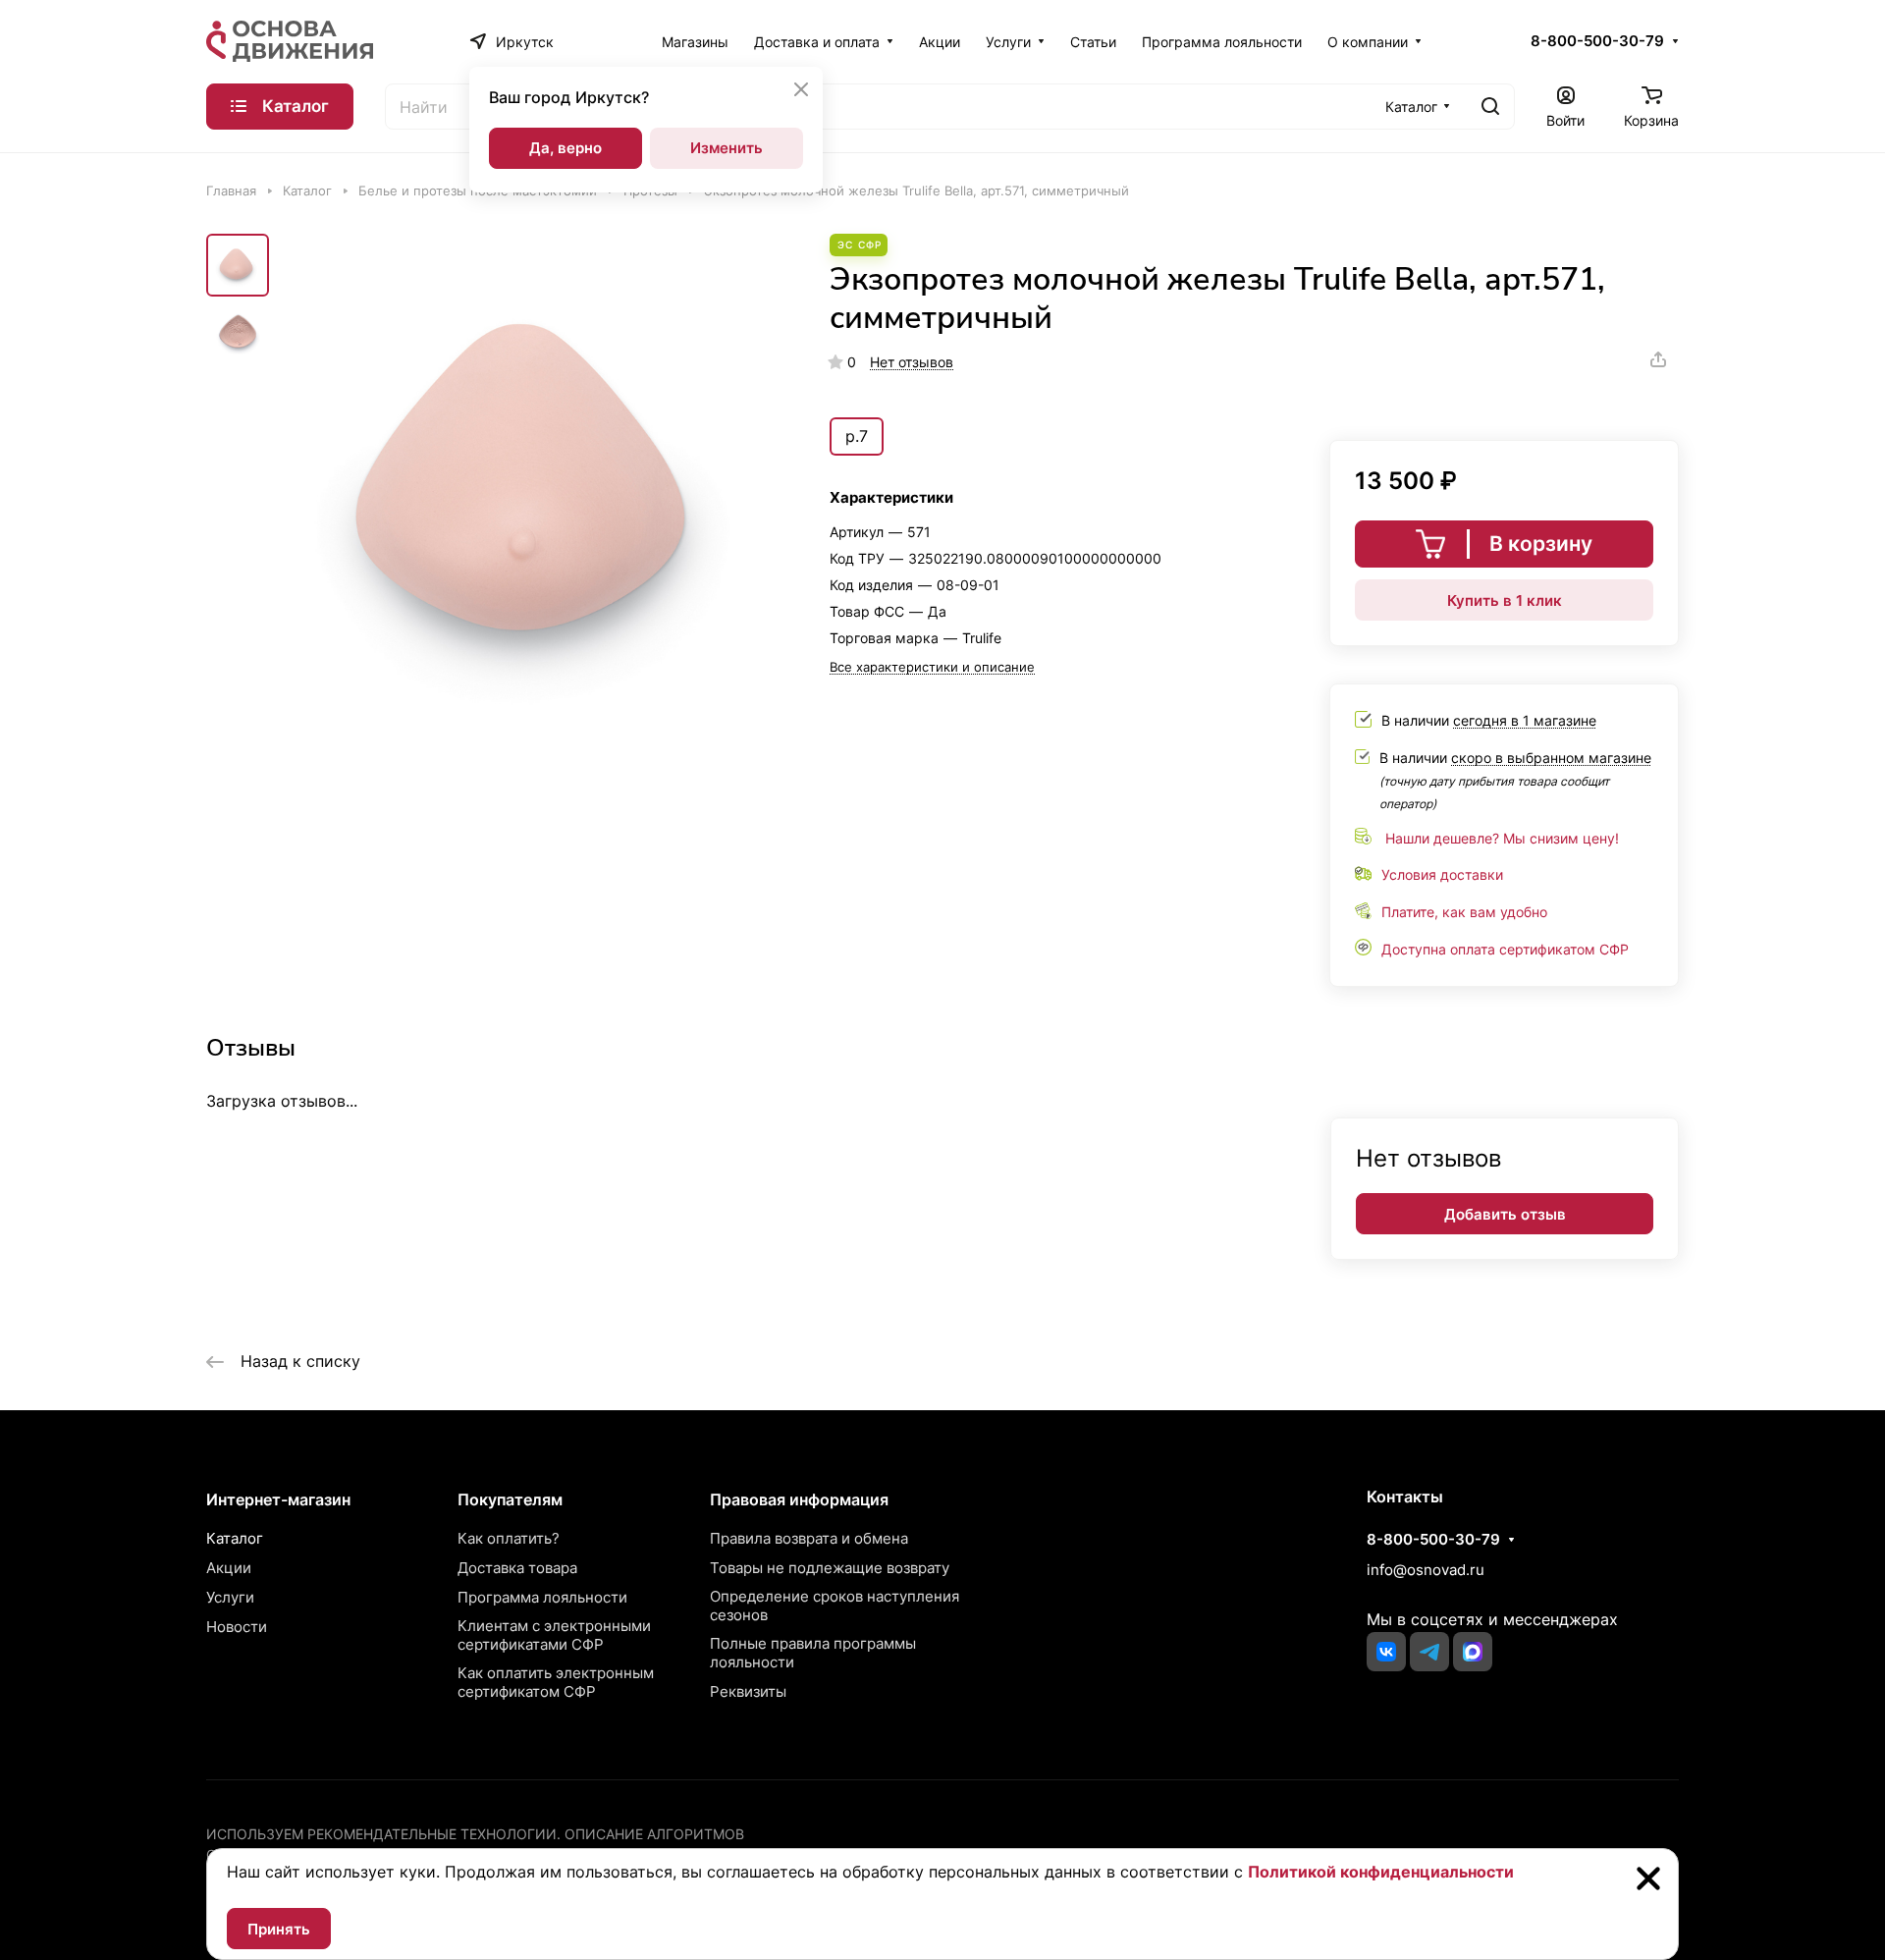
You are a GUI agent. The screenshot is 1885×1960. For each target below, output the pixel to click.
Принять (279, 1929)
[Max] (1473, 1652)
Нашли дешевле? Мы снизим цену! (1502, 838)
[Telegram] (1429, 1652)
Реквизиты (748, 1691)
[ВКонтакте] (1386, 1652)
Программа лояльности (542, 1597)
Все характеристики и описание (932, 667)
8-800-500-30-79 (1597, 41)
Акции (229, 1568)
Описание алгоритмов (654, 1834)
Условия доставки (1442, 874)
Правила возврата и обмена (809, 1538)
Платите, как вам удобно (1464, 912)
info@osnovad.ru (1426, 1570)
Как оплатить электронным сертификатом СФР (556, 1682)
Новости (237, 1627)
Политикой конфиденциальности (1381, 1872)
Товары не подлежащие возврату (830, 1568)
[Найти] (1490, 107)
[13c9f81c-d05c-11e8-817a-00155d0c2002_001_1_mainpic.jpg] (535, 488)
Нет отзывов (912, 362)
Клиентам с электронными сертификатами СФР (554, 1635)
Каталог (235, 1538)
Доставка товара (517, 1568)
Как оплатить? (509, 1538)
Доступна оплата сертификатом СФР (1505, 949)
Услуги (230, 1597)
